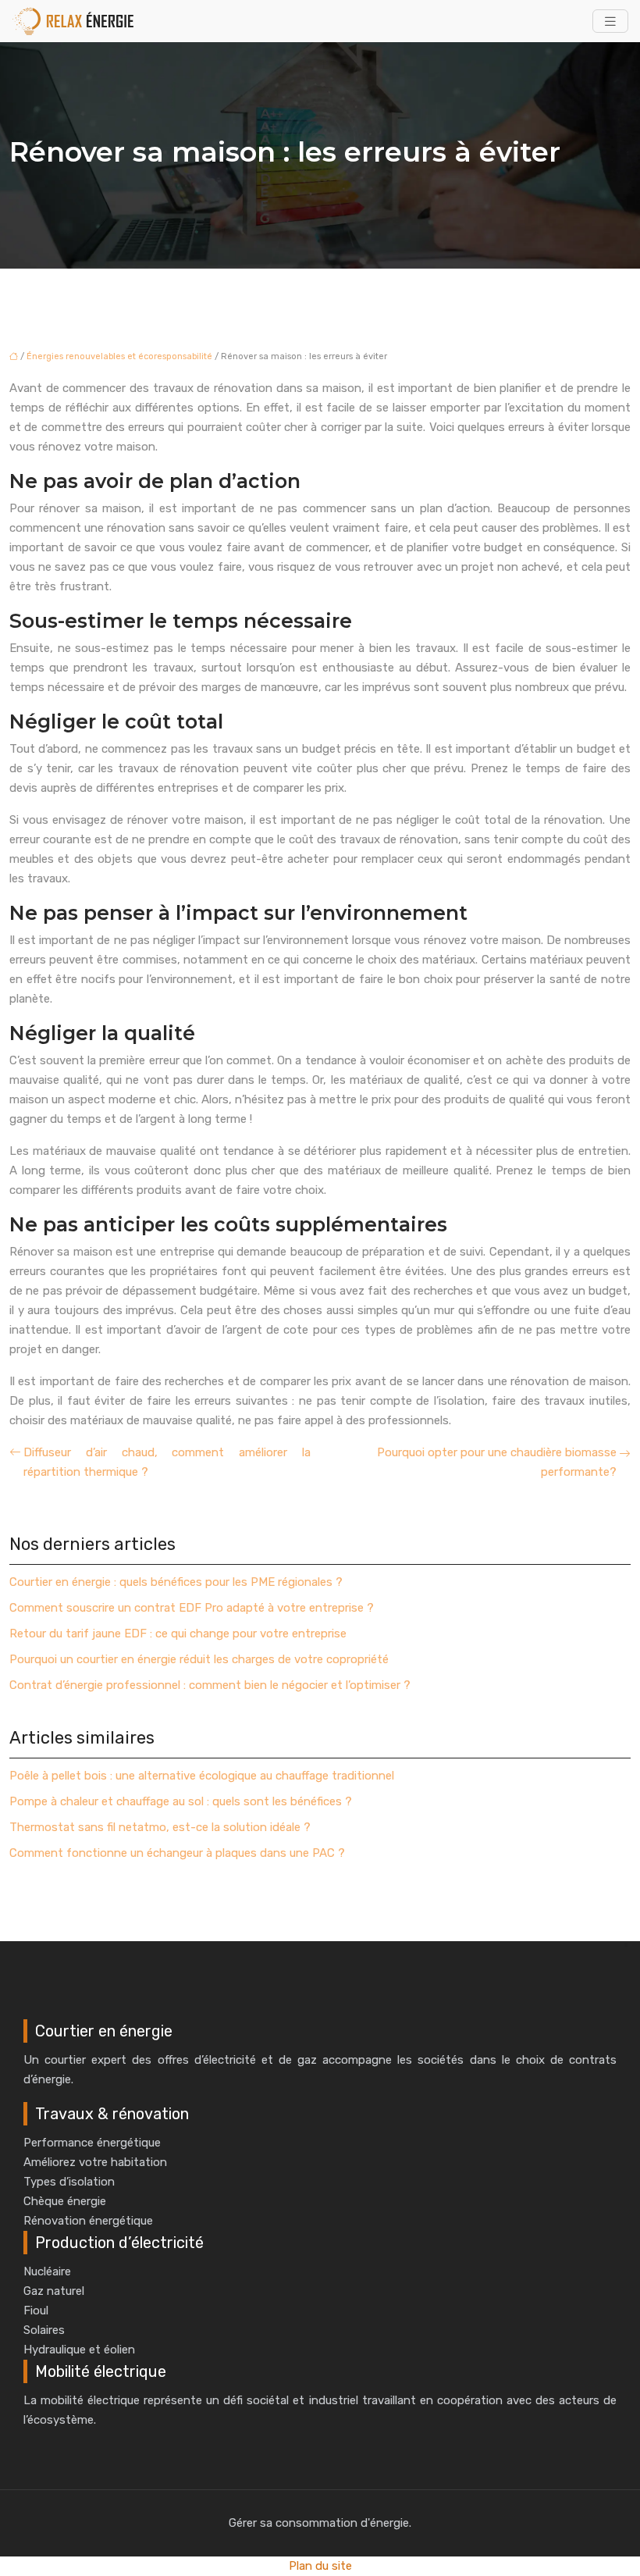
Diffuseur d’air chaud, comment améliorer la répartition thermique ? (167, 1462)
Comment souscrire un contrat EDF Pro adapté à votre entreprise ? (192, 1608)
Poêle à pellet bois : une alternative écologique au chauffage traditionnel (202, 1776)
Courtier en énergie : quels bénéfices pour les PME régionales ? (176, 1582)
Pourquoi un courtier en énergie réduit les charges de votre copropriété (199, 1659)
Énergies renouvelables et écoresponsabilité (119, 356)
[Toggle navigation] (610, 21)
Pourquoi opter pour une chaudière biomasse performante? (497, 1462)
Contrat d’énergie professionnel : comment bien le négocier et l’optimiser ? (210, 1685)
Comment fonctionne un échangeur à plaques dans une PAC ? (177, 1853)
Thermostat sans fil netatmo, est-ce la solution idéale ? (160, 1827)
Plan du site (320, 2566)
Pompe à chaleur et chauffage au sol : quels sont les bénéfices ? (181, 1801)
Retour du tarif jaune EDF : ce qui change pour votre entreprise (178, 1634)
